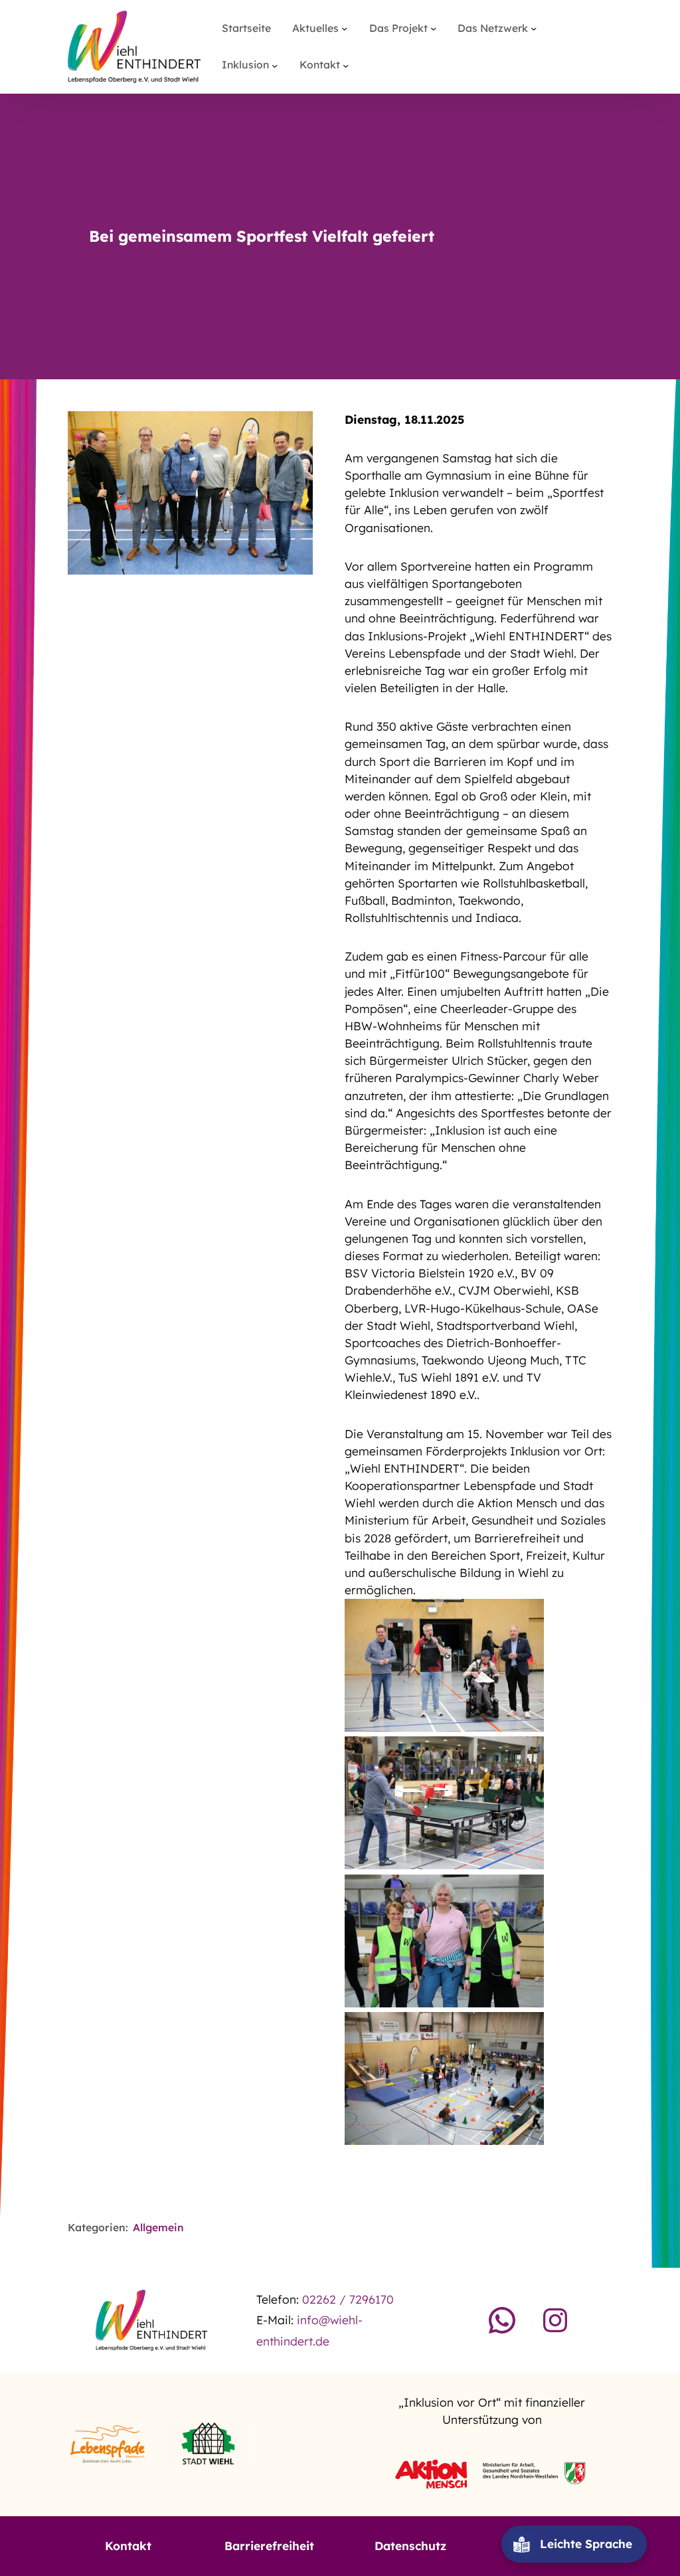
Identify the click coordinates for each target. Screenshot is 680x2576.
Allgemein (158, 2227)
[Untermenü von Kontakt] (346, 65)
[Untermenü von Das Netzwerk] (534, 28)
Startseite (246, 28)
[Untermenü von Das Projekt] (433, 28)
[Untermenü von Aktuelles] (344, 28)
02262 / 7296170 (348, 2299)
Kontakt (128, 2546)
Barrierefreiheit (269, 2546)
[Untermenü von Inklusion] (275, 65)
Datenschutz (410, 2546)
